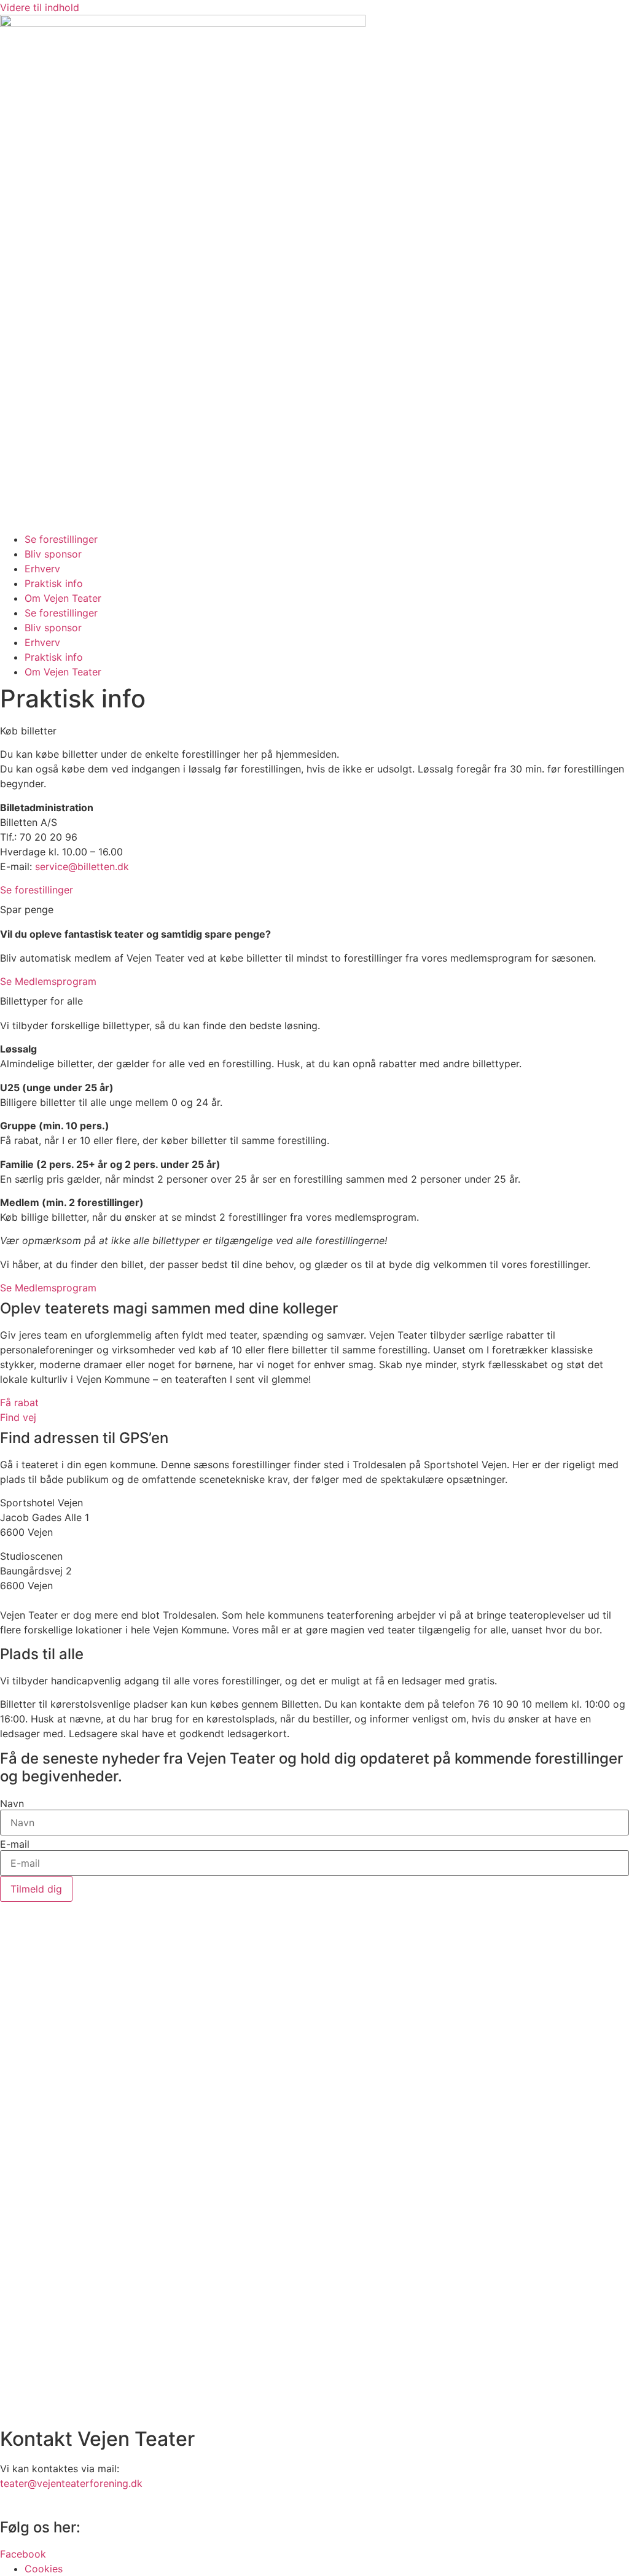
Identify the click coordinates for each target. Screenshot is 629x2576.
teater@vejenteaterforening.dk (71, 2483)
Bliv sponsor (53, 554)
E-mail (15, 1844)
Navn (12, 1804)
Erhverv (42, 569)
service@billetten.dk (82, 866)
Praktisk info (54, 583)
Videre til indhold (40, 7)
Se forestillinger (61, 539)
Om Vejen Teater (63, 598)
